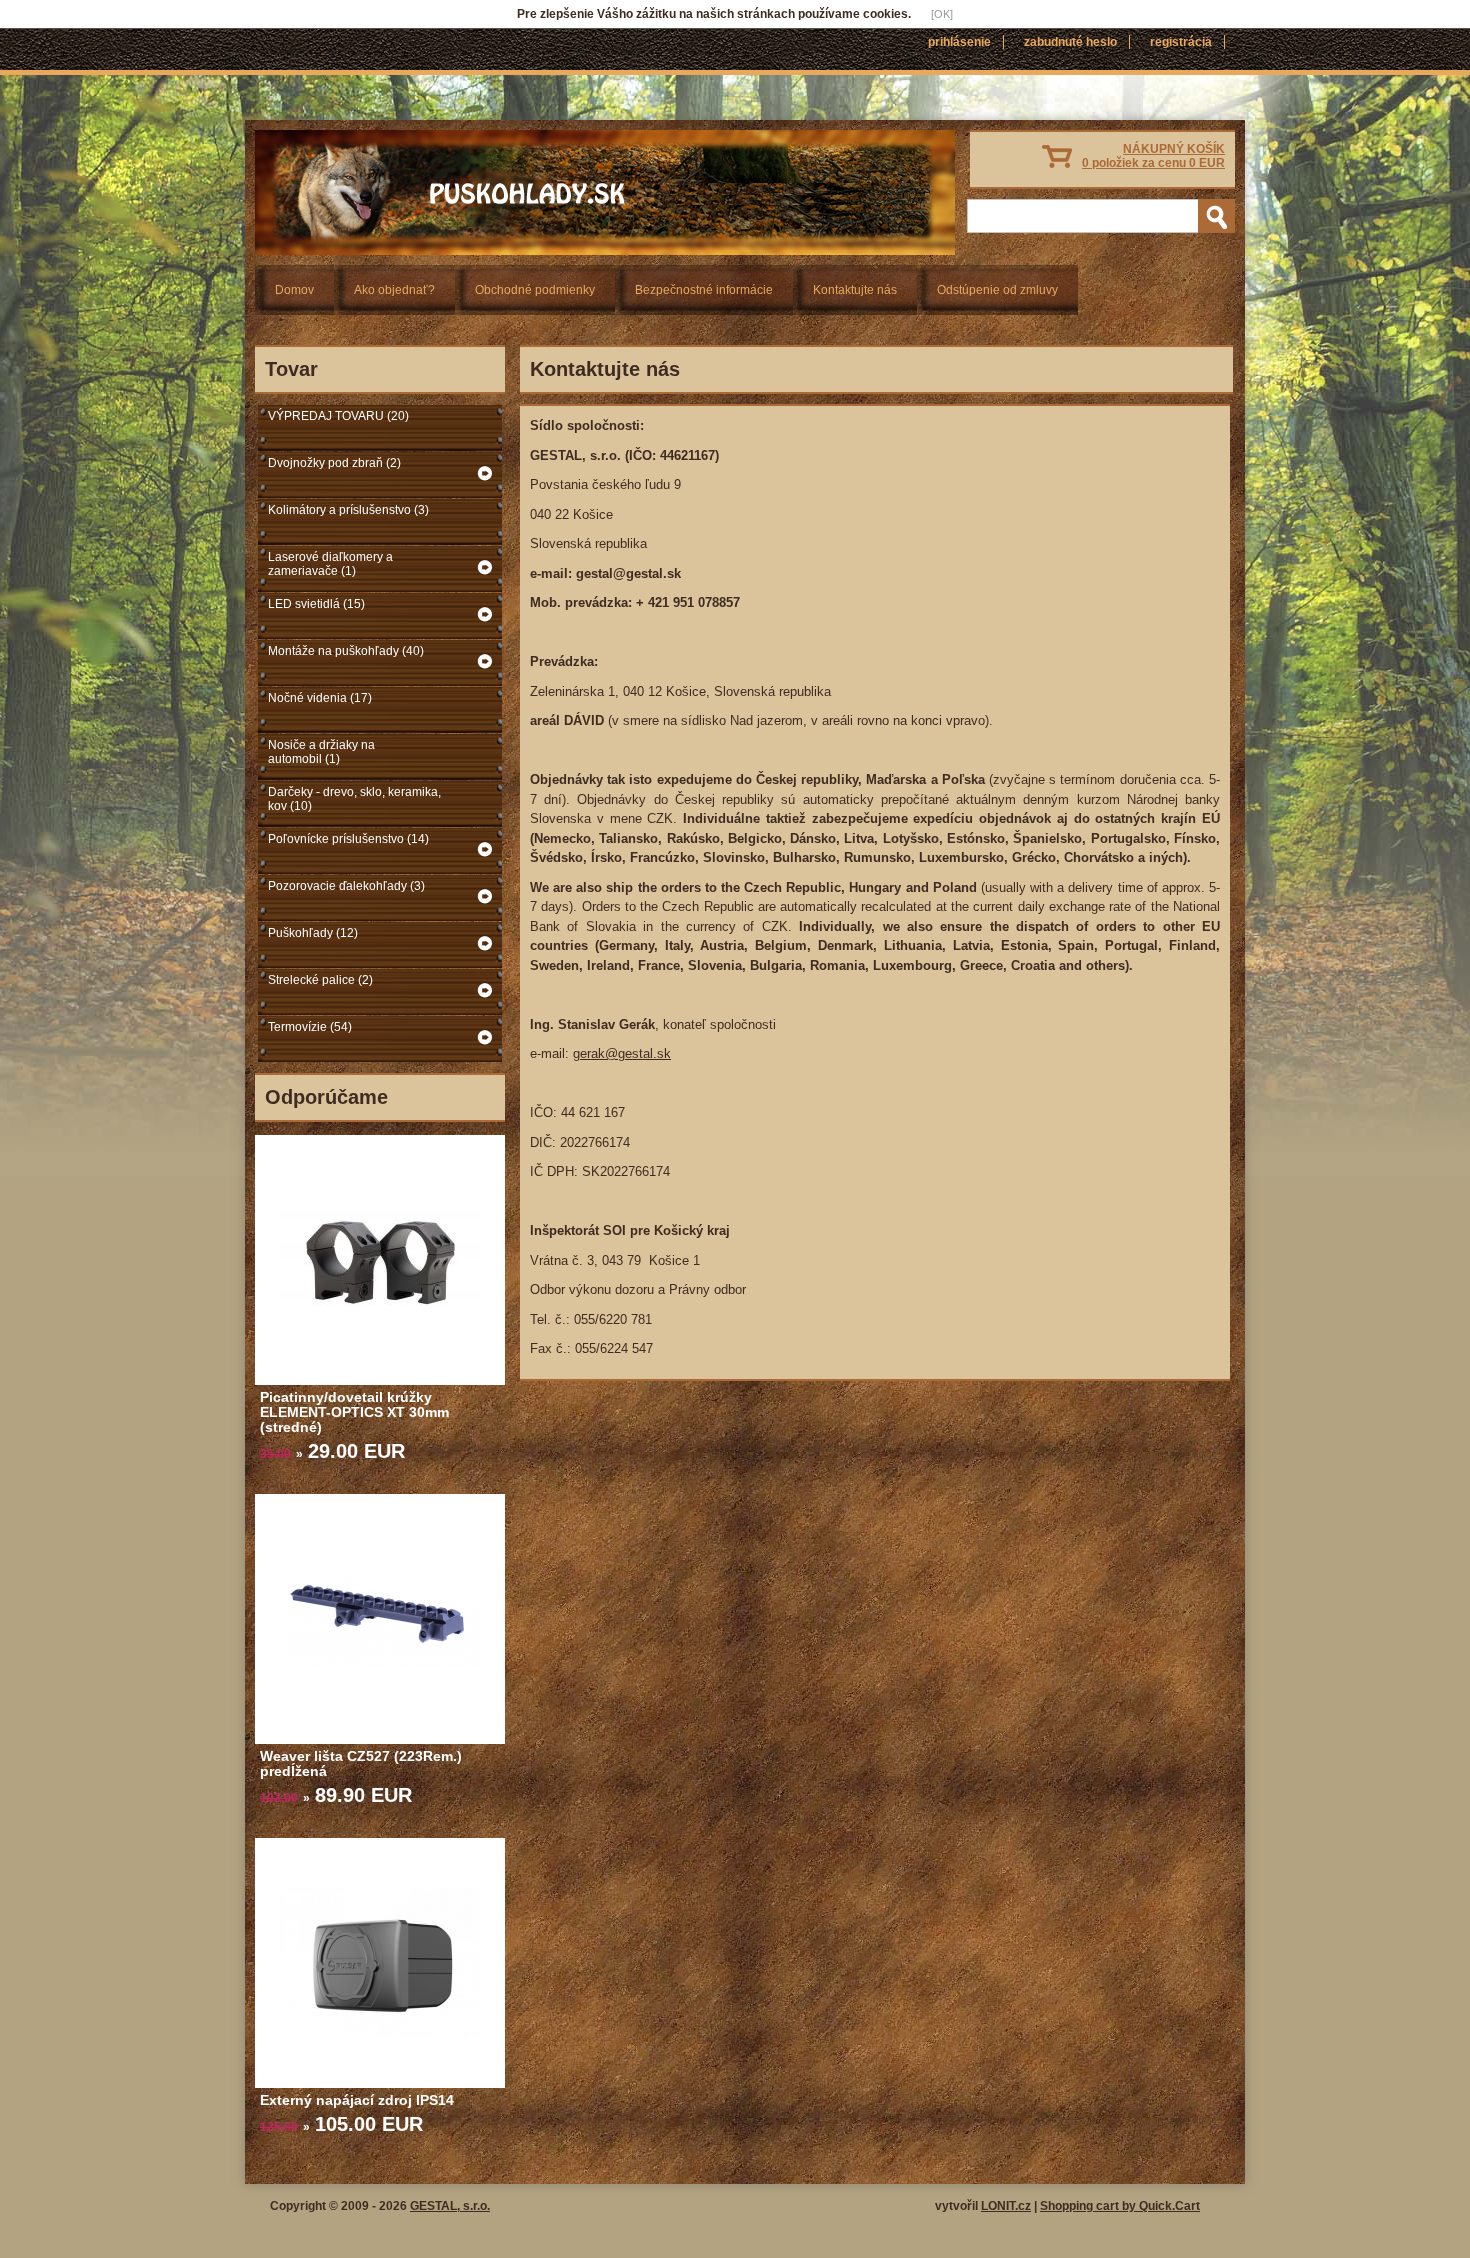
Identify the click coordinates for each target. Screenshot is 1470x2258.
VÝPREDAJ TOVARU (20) (338, 416)
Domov (294, 290)
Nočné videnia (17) (320, 698)
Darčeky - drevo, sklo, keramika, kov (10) (354, 799)
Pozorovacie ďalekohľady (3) (346, 886)
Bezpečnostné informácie (704, 290)
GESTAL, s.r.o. (450, 2206)
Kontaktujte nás (855, 290)
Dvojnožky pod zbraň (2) (334, 463)
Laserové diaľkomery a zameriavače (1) (330, 564)
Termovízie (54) (310, 1027)
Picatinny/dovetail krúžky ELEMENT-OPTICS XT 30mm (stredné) (354, 1412)
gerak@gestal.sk (622, 1053)
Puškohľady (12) (313, 933)
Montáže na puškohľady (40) (346, 651)
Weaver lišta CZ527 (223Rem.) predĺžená (361, 1763)
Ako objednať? (394, 290)
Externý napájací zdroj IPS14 (357, 2100)
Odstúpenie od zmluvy (997, 290)
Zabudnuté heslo (1070, 42)
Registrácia (1181, 42)
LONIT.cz (1006, 2206)
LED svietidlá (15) (316, 604)
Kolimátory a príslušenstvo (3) (348, 510)
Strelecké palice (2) (320, 980)
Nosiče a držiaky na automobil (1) (321, 752)
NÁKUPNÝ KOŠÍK (1153, 156)
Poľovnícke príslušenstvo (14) (348, 839)
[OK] (942, 14)
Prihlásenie (959, 42)
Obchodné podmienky (535, 290)
